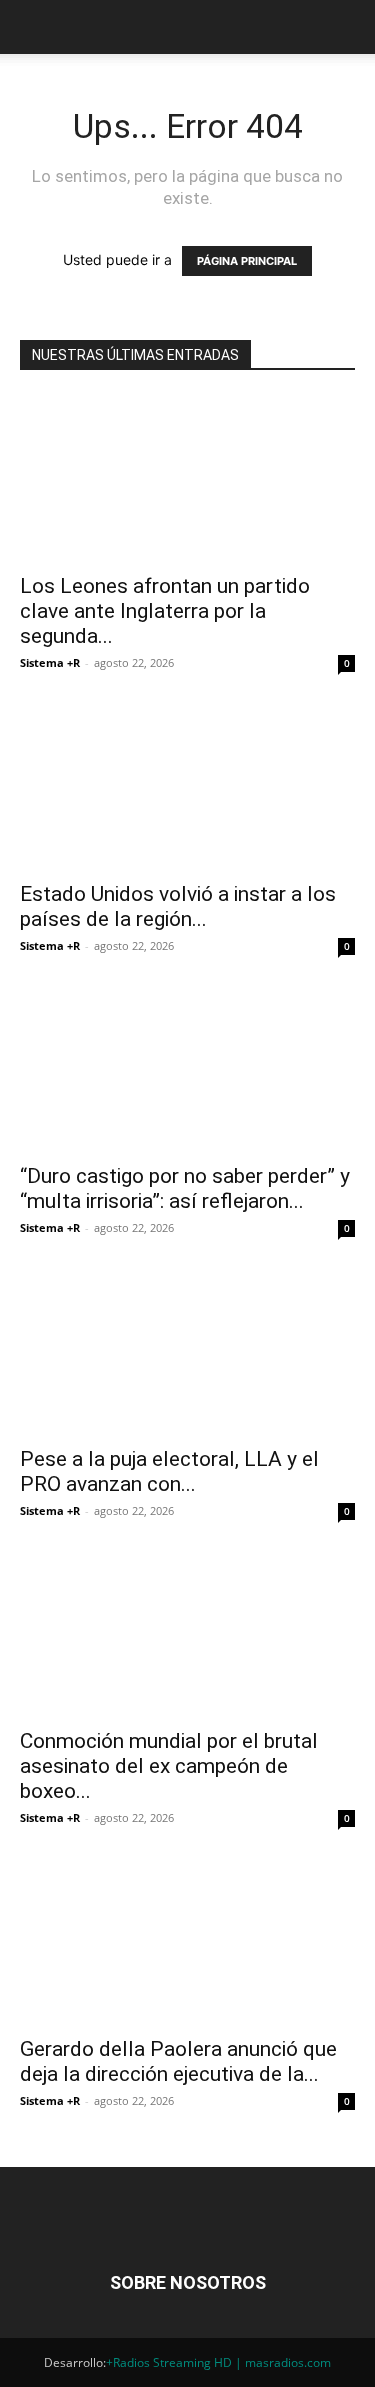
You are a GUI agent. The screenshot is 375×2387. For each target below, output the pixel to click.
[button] (34, 27)
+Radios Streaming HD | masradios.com (218, 2362)
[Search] (347, 27)
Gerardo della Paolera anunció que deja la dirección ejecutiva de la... (178, 2061)
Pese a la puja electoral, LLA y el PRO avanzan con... (169, 1471)
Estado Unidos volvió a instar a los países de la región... (178, 906)
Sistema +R (50, 662)
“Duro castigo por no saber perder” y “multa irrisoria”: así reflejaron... (185, 1188)
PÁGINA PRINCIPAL (247, 261)
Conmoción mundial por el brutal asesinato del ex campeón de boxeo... (169, 1766)
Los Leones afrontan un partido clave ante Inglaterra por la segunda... (165, 611)
